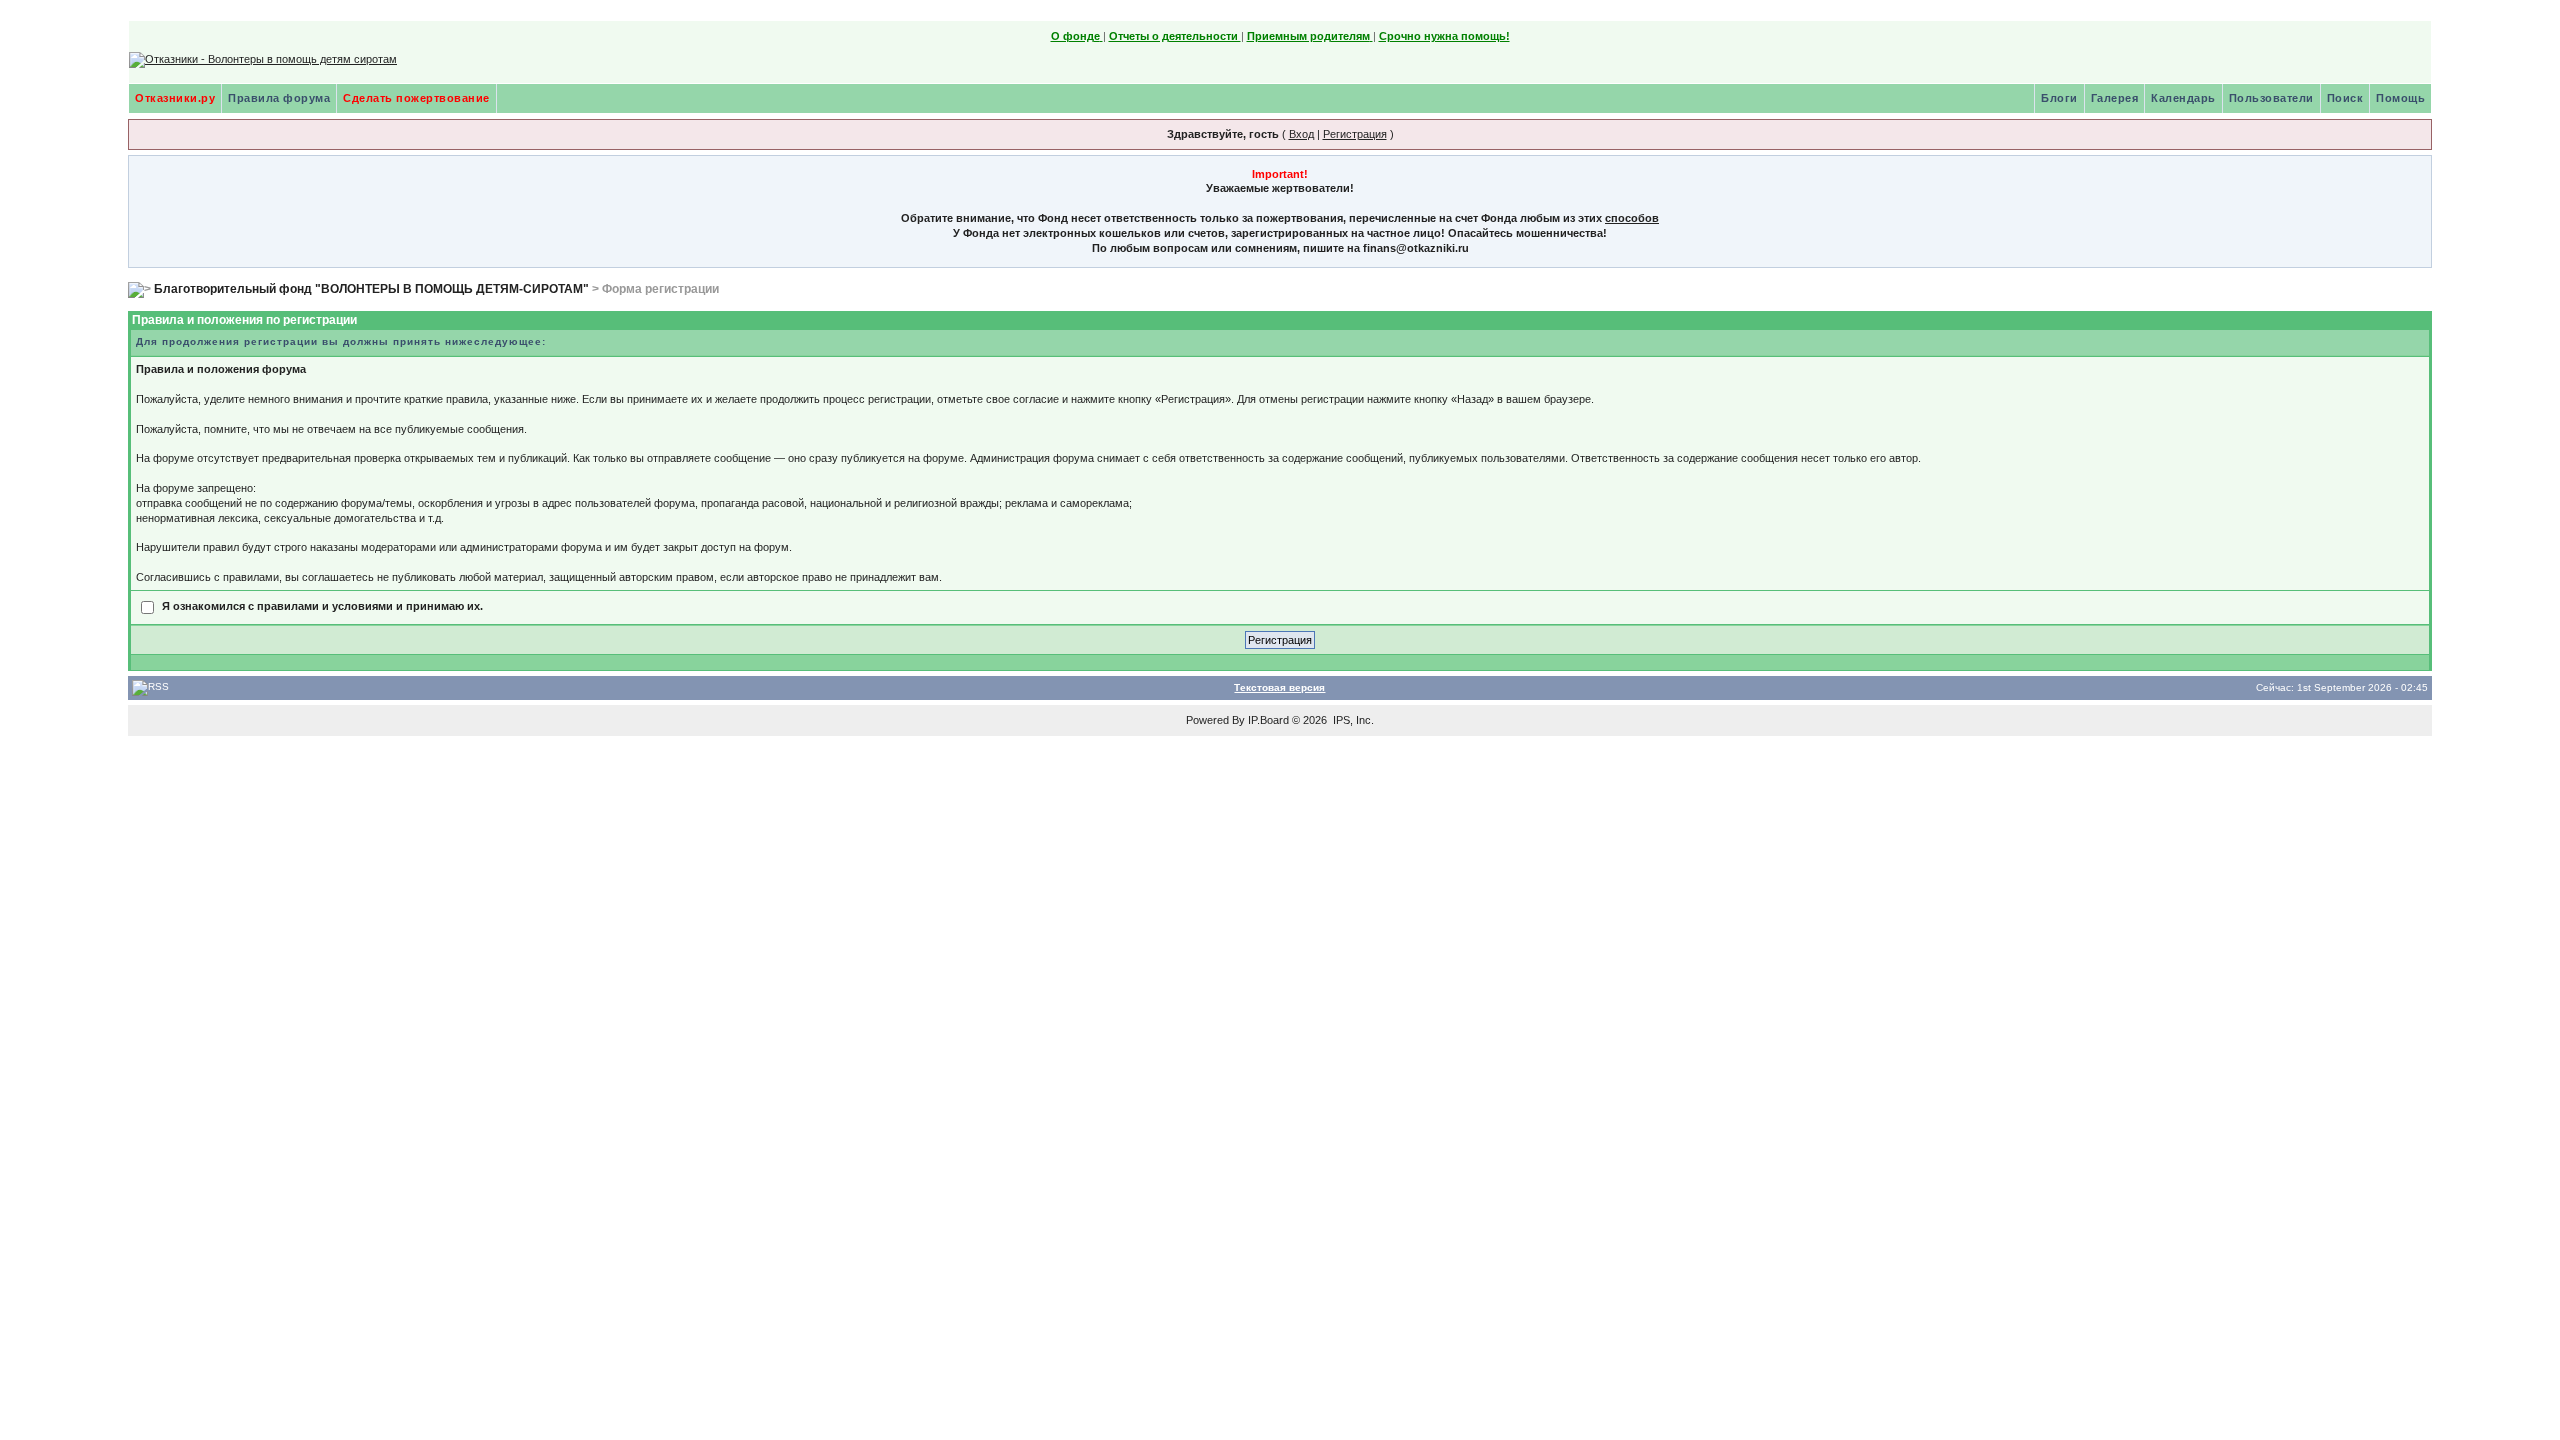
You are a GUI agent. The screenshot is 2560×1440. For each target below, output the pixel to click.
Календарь (2183, 98)
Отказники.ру (175, 98)
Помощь (2400, 98)
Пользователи (2271, 98)
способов (1632, 218)
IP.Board (1268, 720)
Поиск (2345, 98)
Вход (1301, 134)
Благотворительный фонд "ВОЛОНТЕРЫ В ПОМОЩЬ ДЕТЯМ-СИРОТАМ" (371, 289)
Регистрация (1355, 134)
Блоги (2059, 98)
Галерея (2115, 98)
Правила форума (279, 98)
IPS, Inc (1352, 720)
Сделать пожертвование (416, 98)
